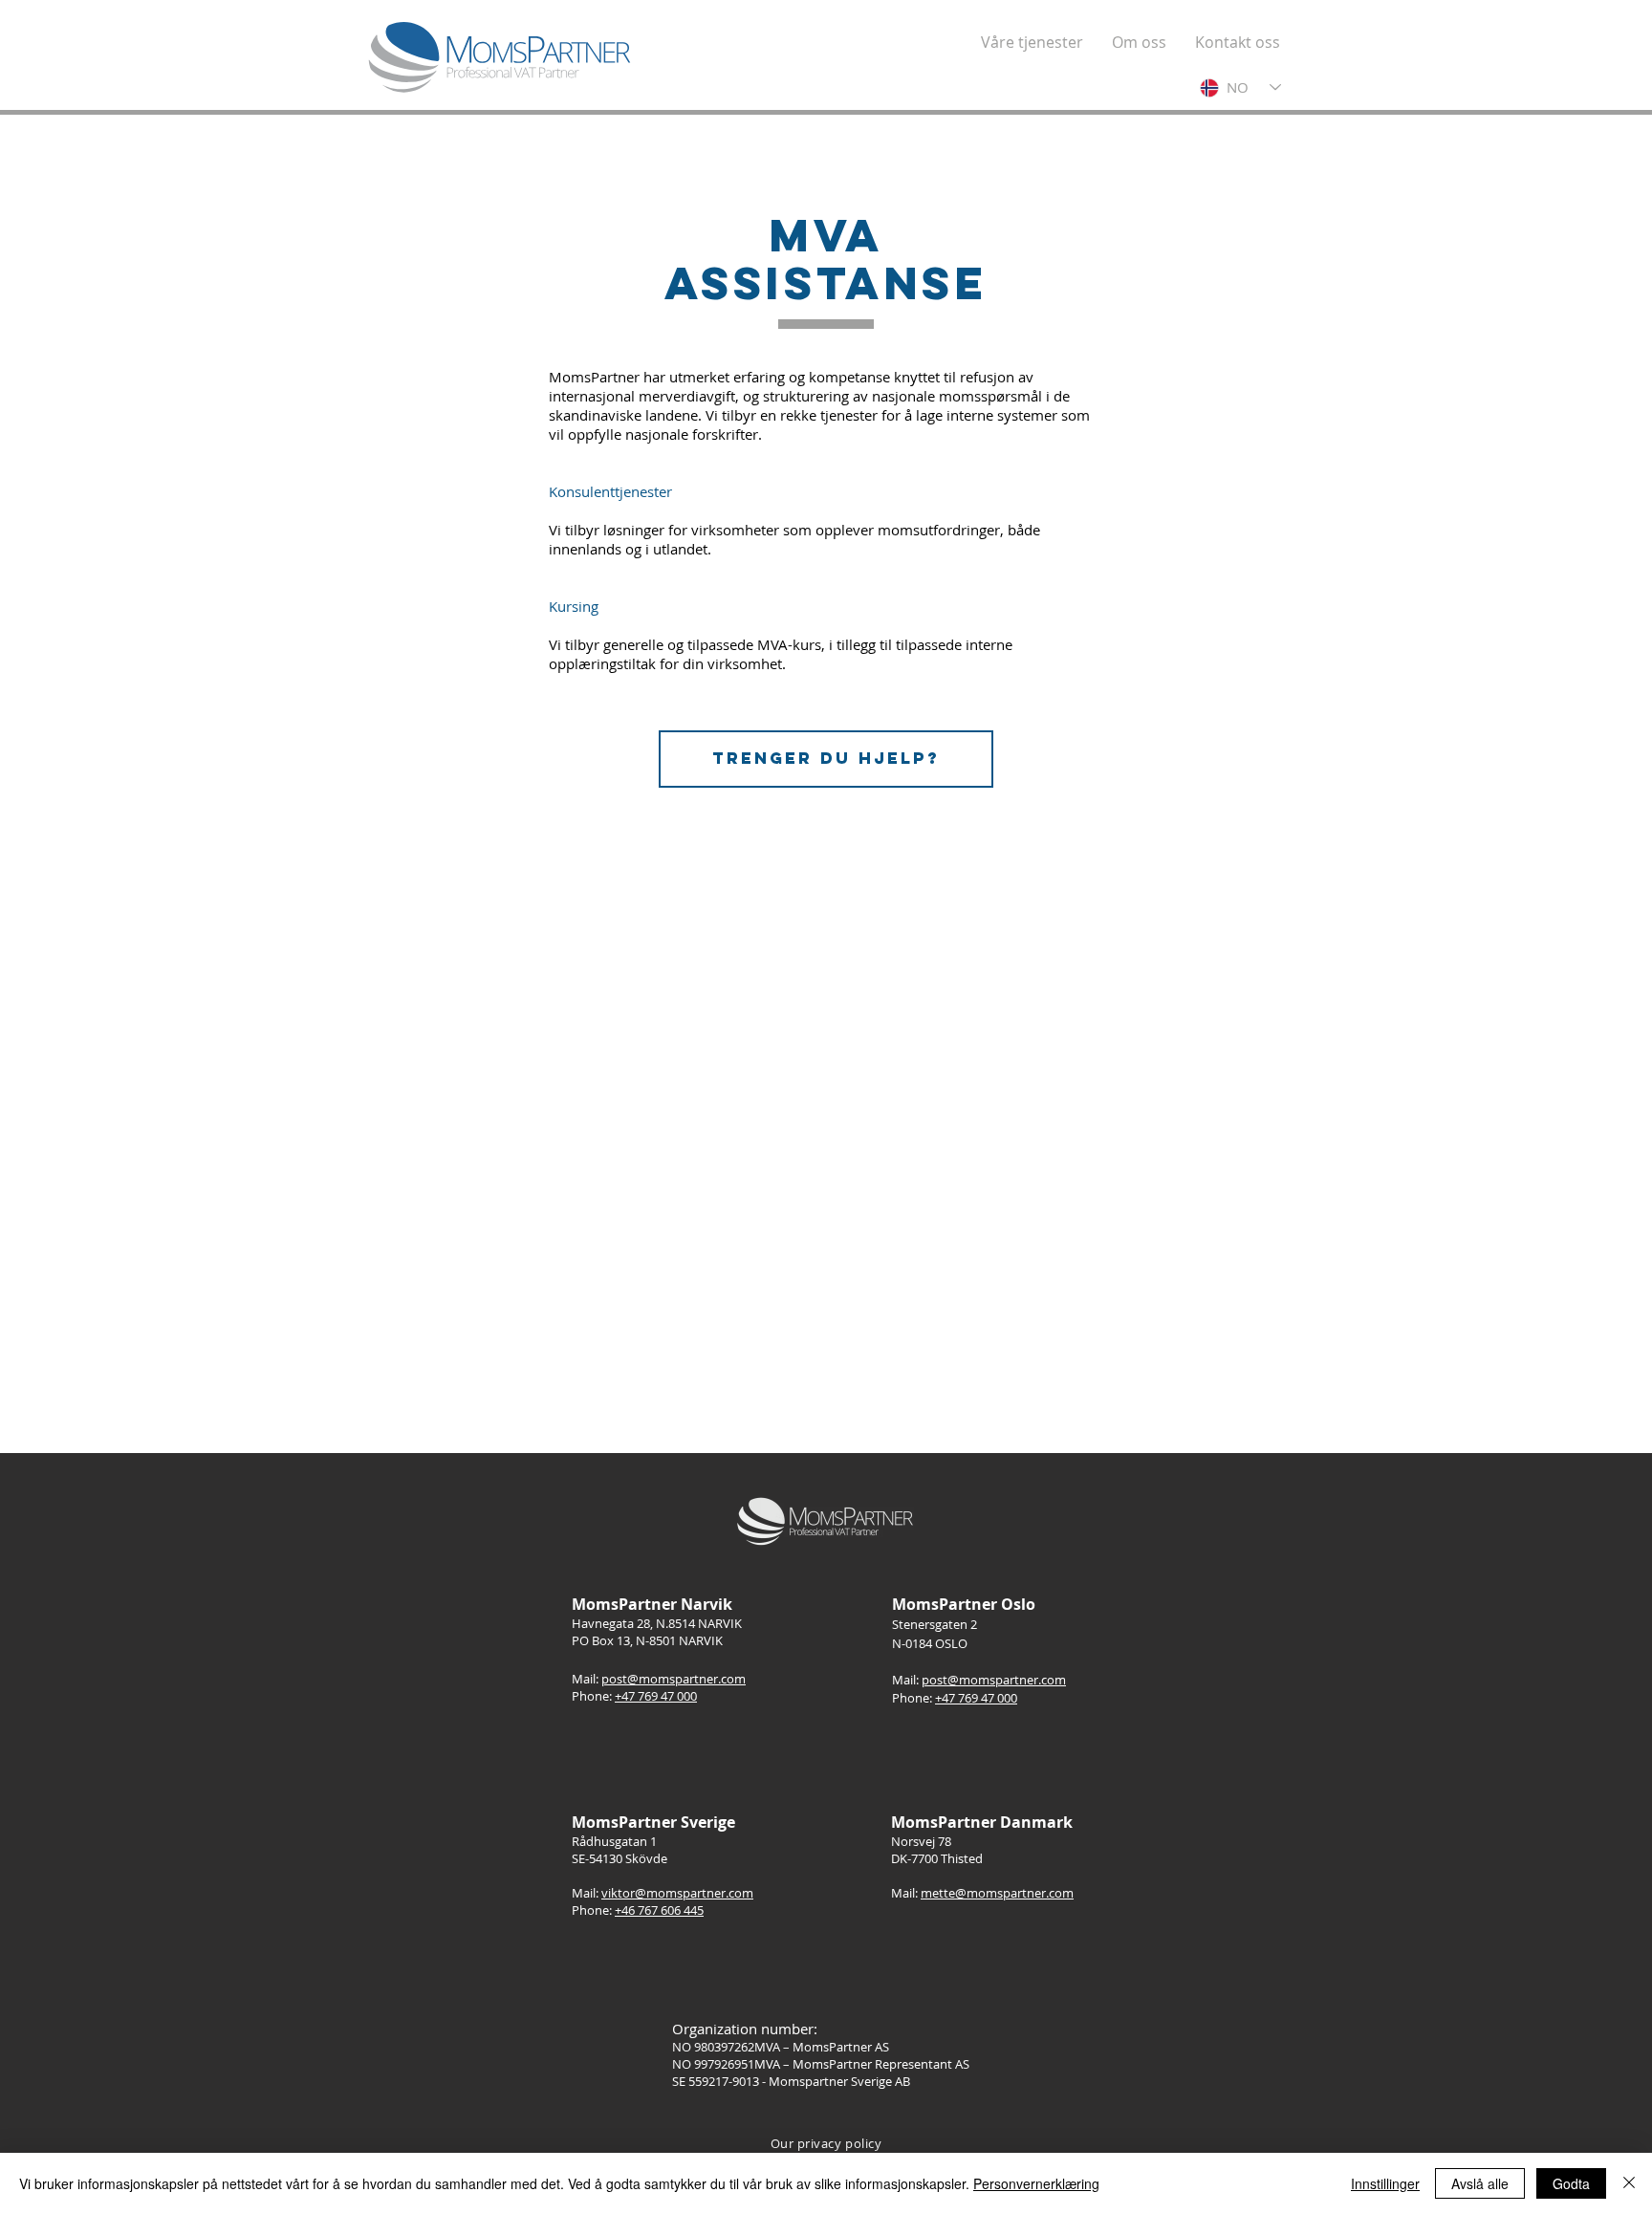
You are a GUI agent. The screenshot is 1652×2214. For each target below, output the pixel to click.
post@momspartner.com (674, 1679)
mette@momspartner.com (997, 1893)
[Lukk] (1629, 2183)
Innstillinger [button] (1385, 2183)
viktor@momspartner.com (677, 1893)
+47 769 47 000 (656, 1696)
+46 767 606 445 (659, 1910)
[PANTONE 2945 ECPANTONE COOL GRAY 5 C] (501, 57)
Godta (1571, 2183)
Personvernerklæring (1036, 2183)
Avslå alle (1480, 2183)
